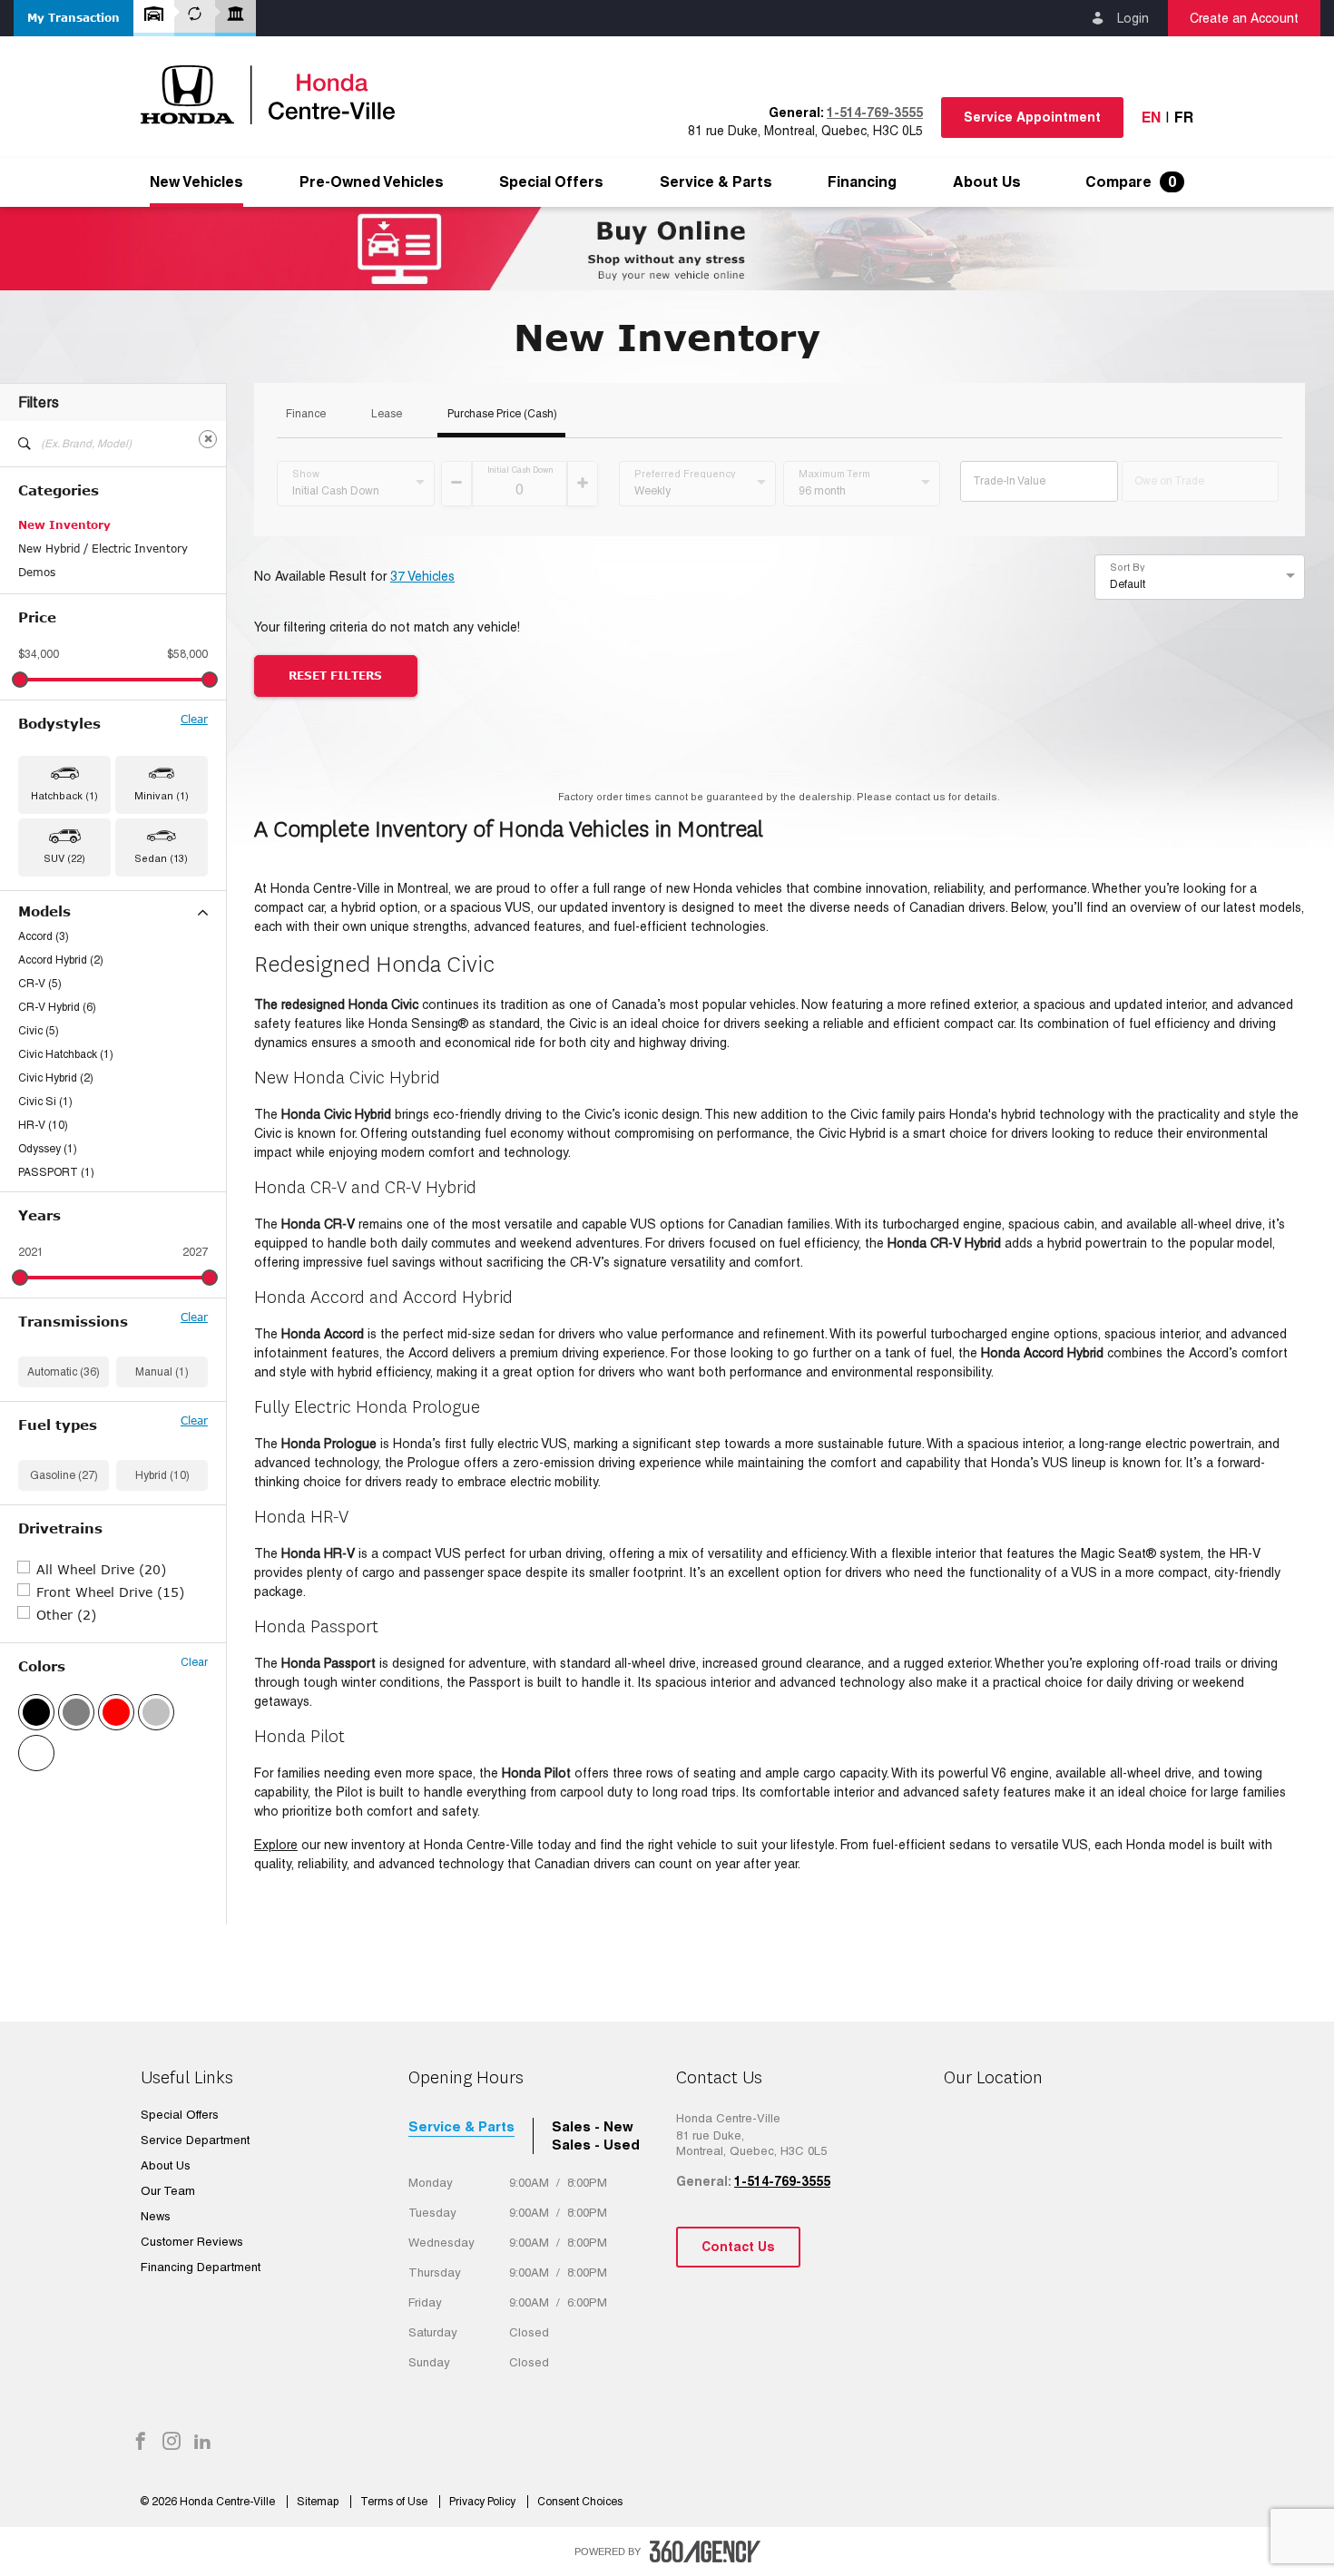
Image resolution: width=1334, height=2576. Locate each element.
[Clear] (208, 439)
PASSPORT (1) (56, 1172)
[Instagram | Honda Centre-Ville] (172, 2443)
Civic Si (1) (45, 1102)
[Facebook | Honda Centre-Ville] (141, 2443)
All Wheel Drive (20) (101, 1569)
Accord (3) (44, 936)
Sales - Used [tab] (596, 2145)
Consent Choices (580, 2502)
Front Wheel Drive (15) (110, 1592)
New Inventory (64, 525)
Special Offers (551, 182)
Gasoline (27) (64, 1475)
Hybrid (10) (162, 1475)
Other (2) (66, 1615)
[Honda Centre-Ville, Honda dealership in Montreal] (277, 95)
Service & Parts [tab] (461, 2126)
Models (44, 911)
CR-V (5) (40, 984)
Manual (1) (162, 1372)
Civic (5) (39, 1031)
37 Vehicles (422, 576)
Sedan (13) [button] (161, 858)
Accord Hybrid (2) (61, 960)
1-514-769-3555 (875, 113)
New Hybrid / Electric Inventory (103, 549)
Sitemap (319, 2502)
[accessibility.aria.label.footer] (705, 2552)
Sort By (1128, 567)
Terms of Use (395, 2502)
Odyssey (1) (48, 1149)
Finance (306, 414)
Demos (37, 572)
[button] (74, 18)
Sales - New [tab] (593, 2126)
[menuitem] (196, 182)
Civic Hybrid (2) (56, 1078)
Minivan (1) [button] (162, 796)
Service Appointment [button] (1032, 117)
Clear (194, 720)
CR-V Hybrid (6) (57, 1007)
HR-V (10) (43, 1125)
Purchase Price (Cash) (502, 414)
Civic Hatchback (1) (66, 1054)
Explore (276, 1845)
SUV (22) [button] (64, 858)
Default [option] (1128, 584)
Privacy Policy (484, 2502)
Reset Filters (335, 676)
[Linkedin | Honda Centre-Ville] (202, 2443)
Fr (1184, 118)
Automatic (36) (64, 1372)
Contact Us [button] (738, 2247)
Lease (387, 414)
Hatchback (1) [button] (64, 796)
